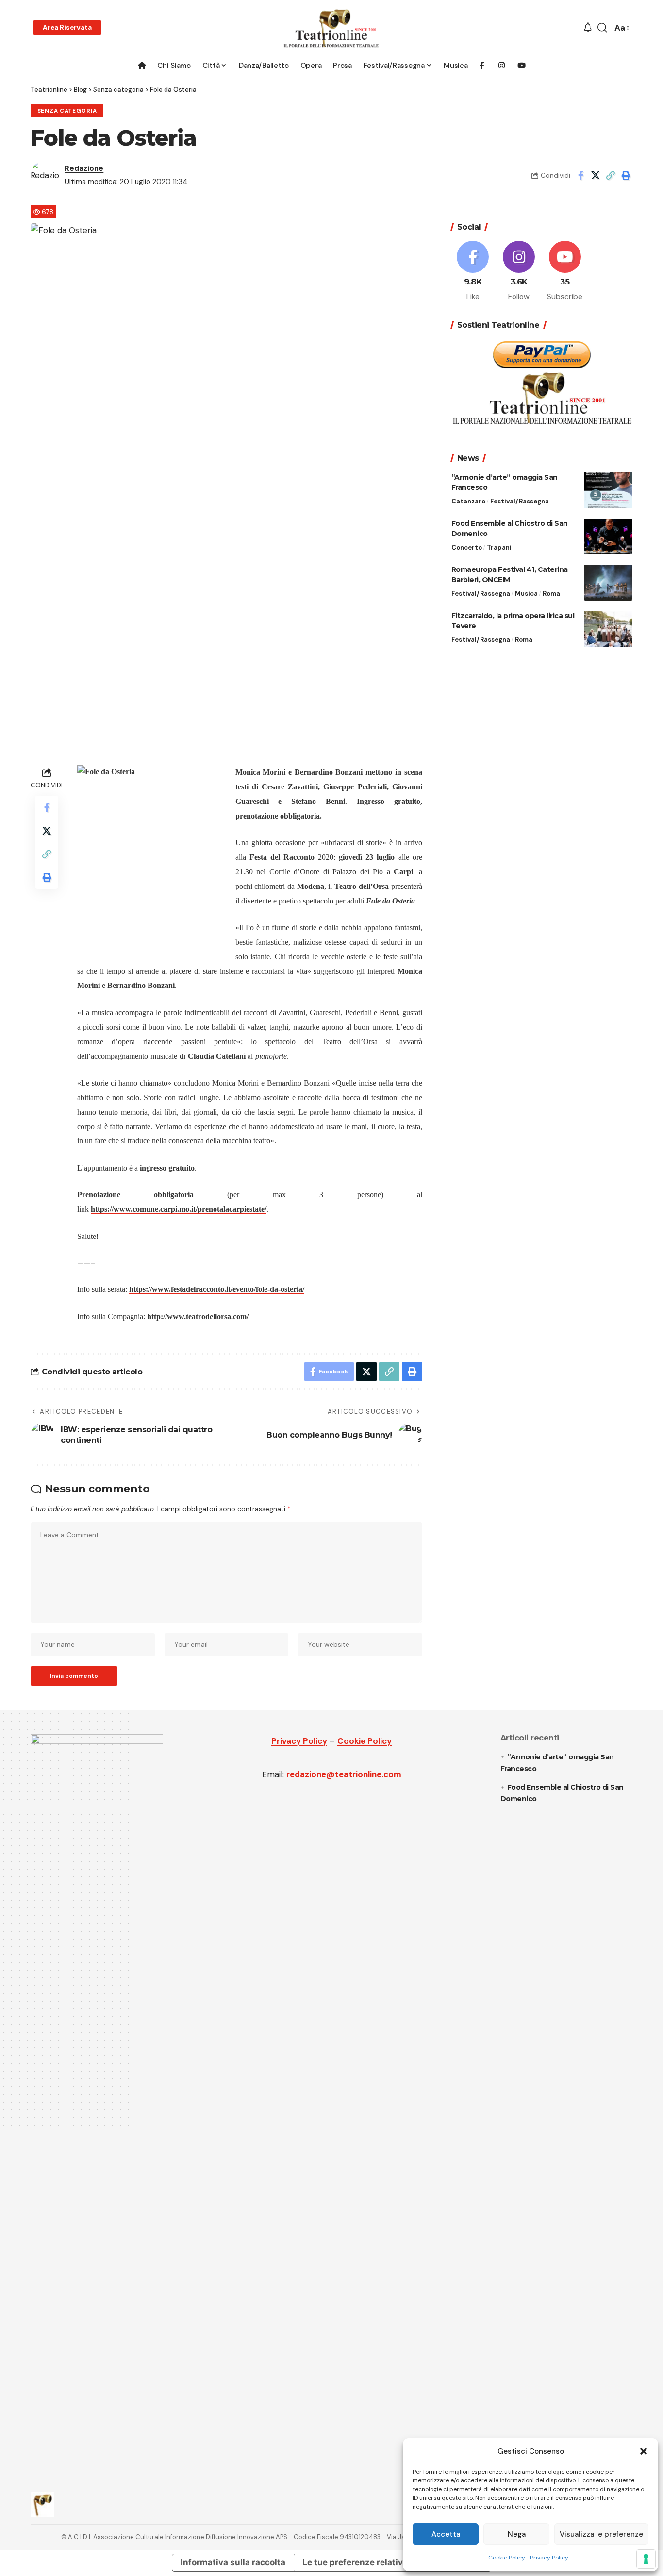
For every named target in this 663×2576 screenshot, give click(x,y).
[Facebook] (473, 271)
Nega (517, 2534)
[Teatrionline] (331, 28)
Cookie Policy (507, 2558)
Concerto (467, 547)
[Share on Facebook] (580, 175)
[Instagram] (519, 271)
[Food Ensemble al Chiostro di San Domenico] (608, 536)
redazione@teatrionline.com (344, 1774)
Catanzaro (468, 501)
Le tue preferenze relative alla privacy (380, 2562)
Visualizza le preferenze (601, 2534)
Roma (551, 593)
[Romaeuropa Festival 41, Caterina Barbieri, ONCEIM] (608, 582)
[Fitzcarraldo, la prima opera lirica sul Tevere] (608, 628)
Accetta (446, 2534)
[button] (644, 2451)
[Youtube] (565, 271)
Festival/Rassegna (520, 501)
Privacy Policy (549, 2558)
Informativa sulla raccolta (233, 2562)
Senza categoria (67, 111)
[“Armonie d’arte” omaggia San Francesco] (608, 490)
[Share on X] (596, 175)
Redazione (84, 168)
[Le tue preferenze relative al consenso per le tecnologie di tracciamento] (646, 2559)
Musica (526, 593)
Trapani (499, 547)
